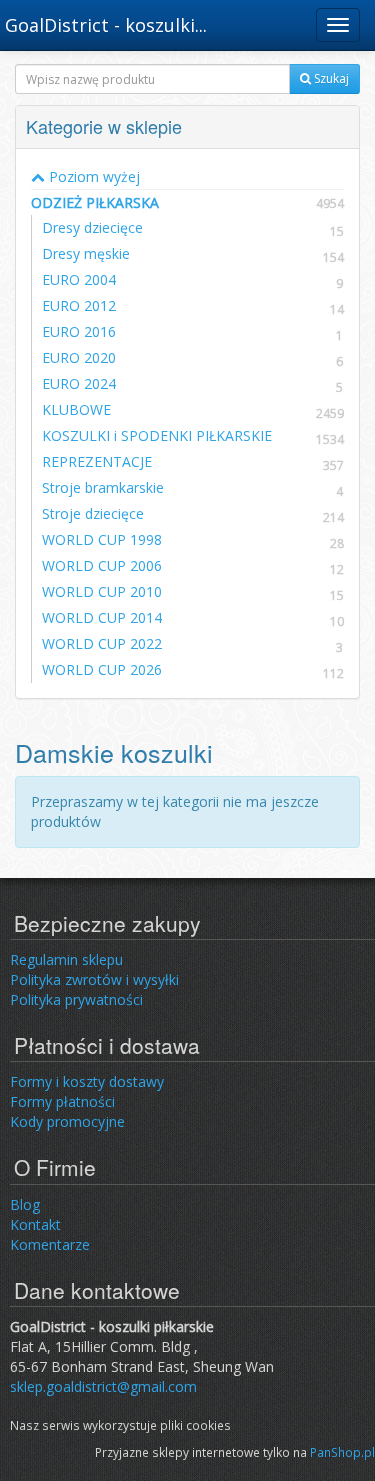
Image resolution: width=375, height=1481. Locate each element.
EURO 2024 (79, 383)
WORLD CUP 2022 (102, 643)
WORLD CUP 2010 (102, 591)
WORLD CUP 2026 (102, 669)
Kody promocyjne (67, 1121)
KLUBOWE (76, 409)
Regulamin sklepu (66, 959)
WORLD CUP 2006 (102, 565)
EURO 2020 (79, 357)
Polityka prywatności (76, 999)
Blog (25, 1204)
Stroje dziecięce (93, 513)
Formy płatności (62, 1101)
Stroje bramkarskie (103, 487)
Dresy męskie (86, 253)
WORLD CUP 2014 (102, 617)
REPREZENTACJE (97, 461)
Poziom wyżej (92, 176)
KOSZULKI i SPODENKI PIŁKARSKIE (157, 435)
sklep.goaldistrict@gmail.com (103, 1386)
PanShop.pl (342, 1452)
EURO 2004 (79, 279)
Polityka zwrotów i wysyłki (94, 979)
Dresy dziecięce (92, 227)
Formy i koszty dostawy (87, 1081)
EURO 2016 (79, 331)
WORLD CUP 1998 (102, 539)
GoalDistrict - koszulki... (106, 25)
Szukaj (330, 78)
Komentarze (50, 1244)
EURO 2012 (79, 305)
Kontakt (35, 1224)
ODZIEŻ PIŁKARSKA (187, 202)
